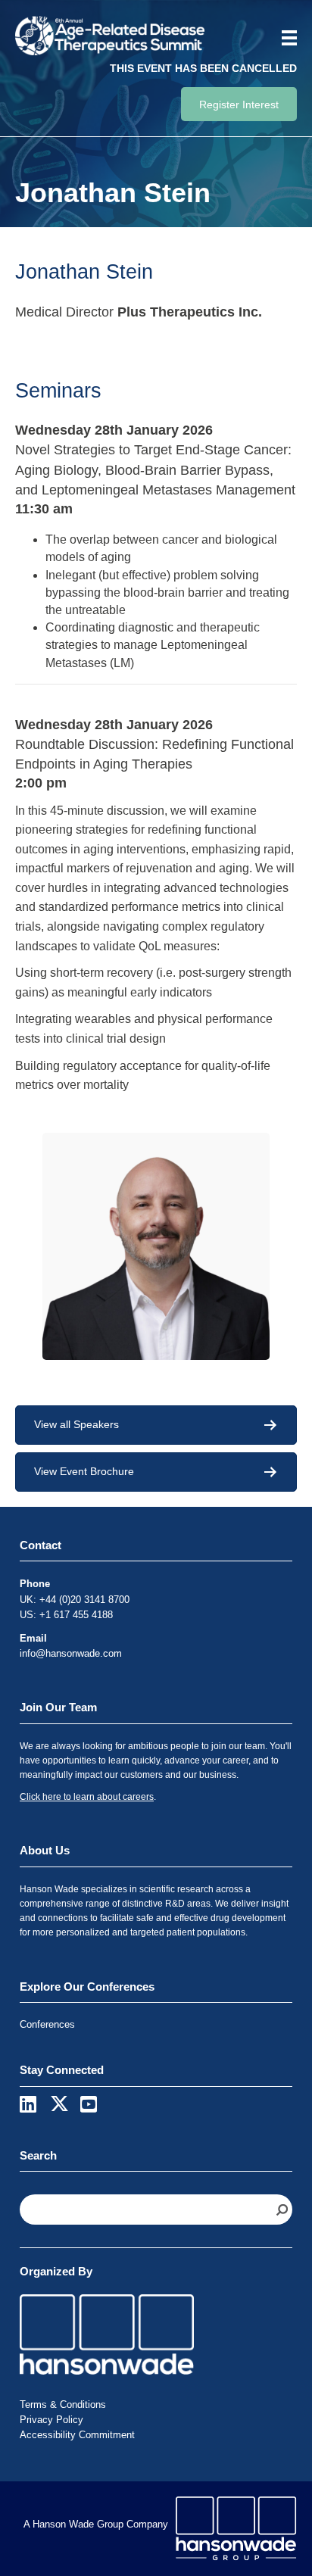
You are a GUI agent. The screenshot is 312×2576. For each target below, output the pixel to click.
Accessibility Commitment (77, 2435)
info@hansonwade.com (71, 1653)
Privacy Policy (51, 2420)
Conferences (47, 2024)
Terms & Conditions (63, 2404)
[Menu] (284, 38)
